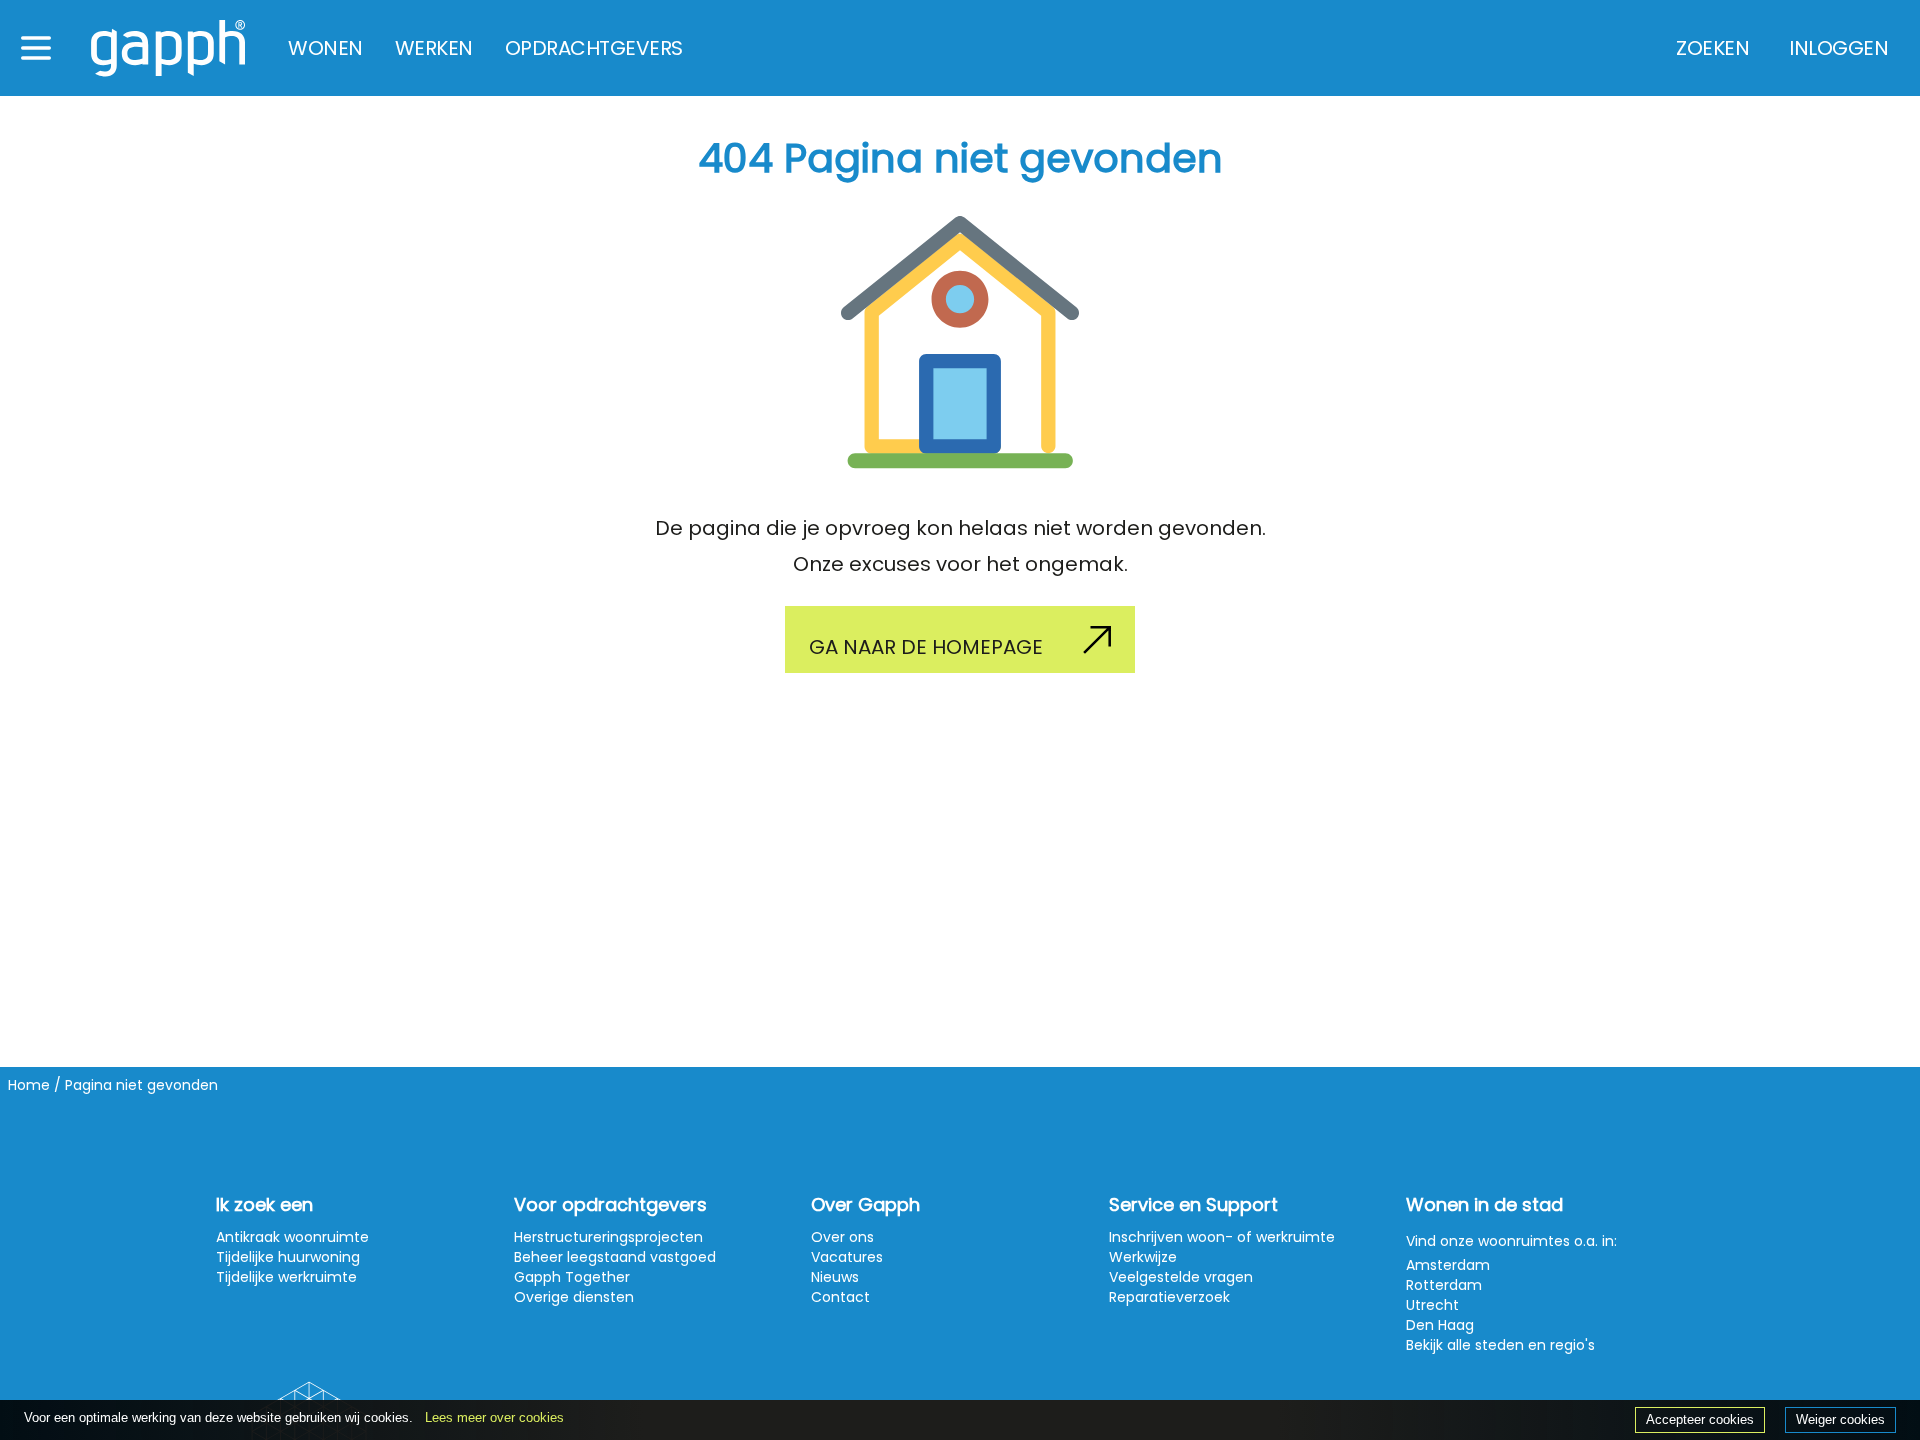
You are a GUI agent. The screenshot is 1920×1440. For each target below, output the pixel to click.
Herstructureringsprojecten (608, 1237)
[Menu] (36, 48)
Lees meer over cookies (494, 1417)
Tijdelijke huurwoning (288, 1257)
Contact (840, 1297)
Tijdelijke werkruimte (286, 1277)
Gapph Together (572, 1277)
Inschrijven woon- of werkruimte (1222, 1237)
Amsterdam (1448, 1265)
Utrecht (1432, 1305)
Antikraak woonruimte (292, 1237)
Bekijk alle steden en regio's (1500, 1345)
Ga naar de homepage (926, 647)
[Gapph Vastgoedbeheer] (168, 48)
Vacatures (847, 1257)
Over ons (842, 1237)
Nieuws (835, 1277)
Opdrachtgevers (594, 48)
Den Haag (1440, 1325)
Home (29, 1085)
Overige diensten (574, 1297)
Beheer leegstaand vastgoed (615, 1257)
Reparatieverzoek (1169, 1297)
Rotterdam (1444, 1285)
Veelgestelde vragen (1181, 1277)
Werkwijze (1143, 1257)
